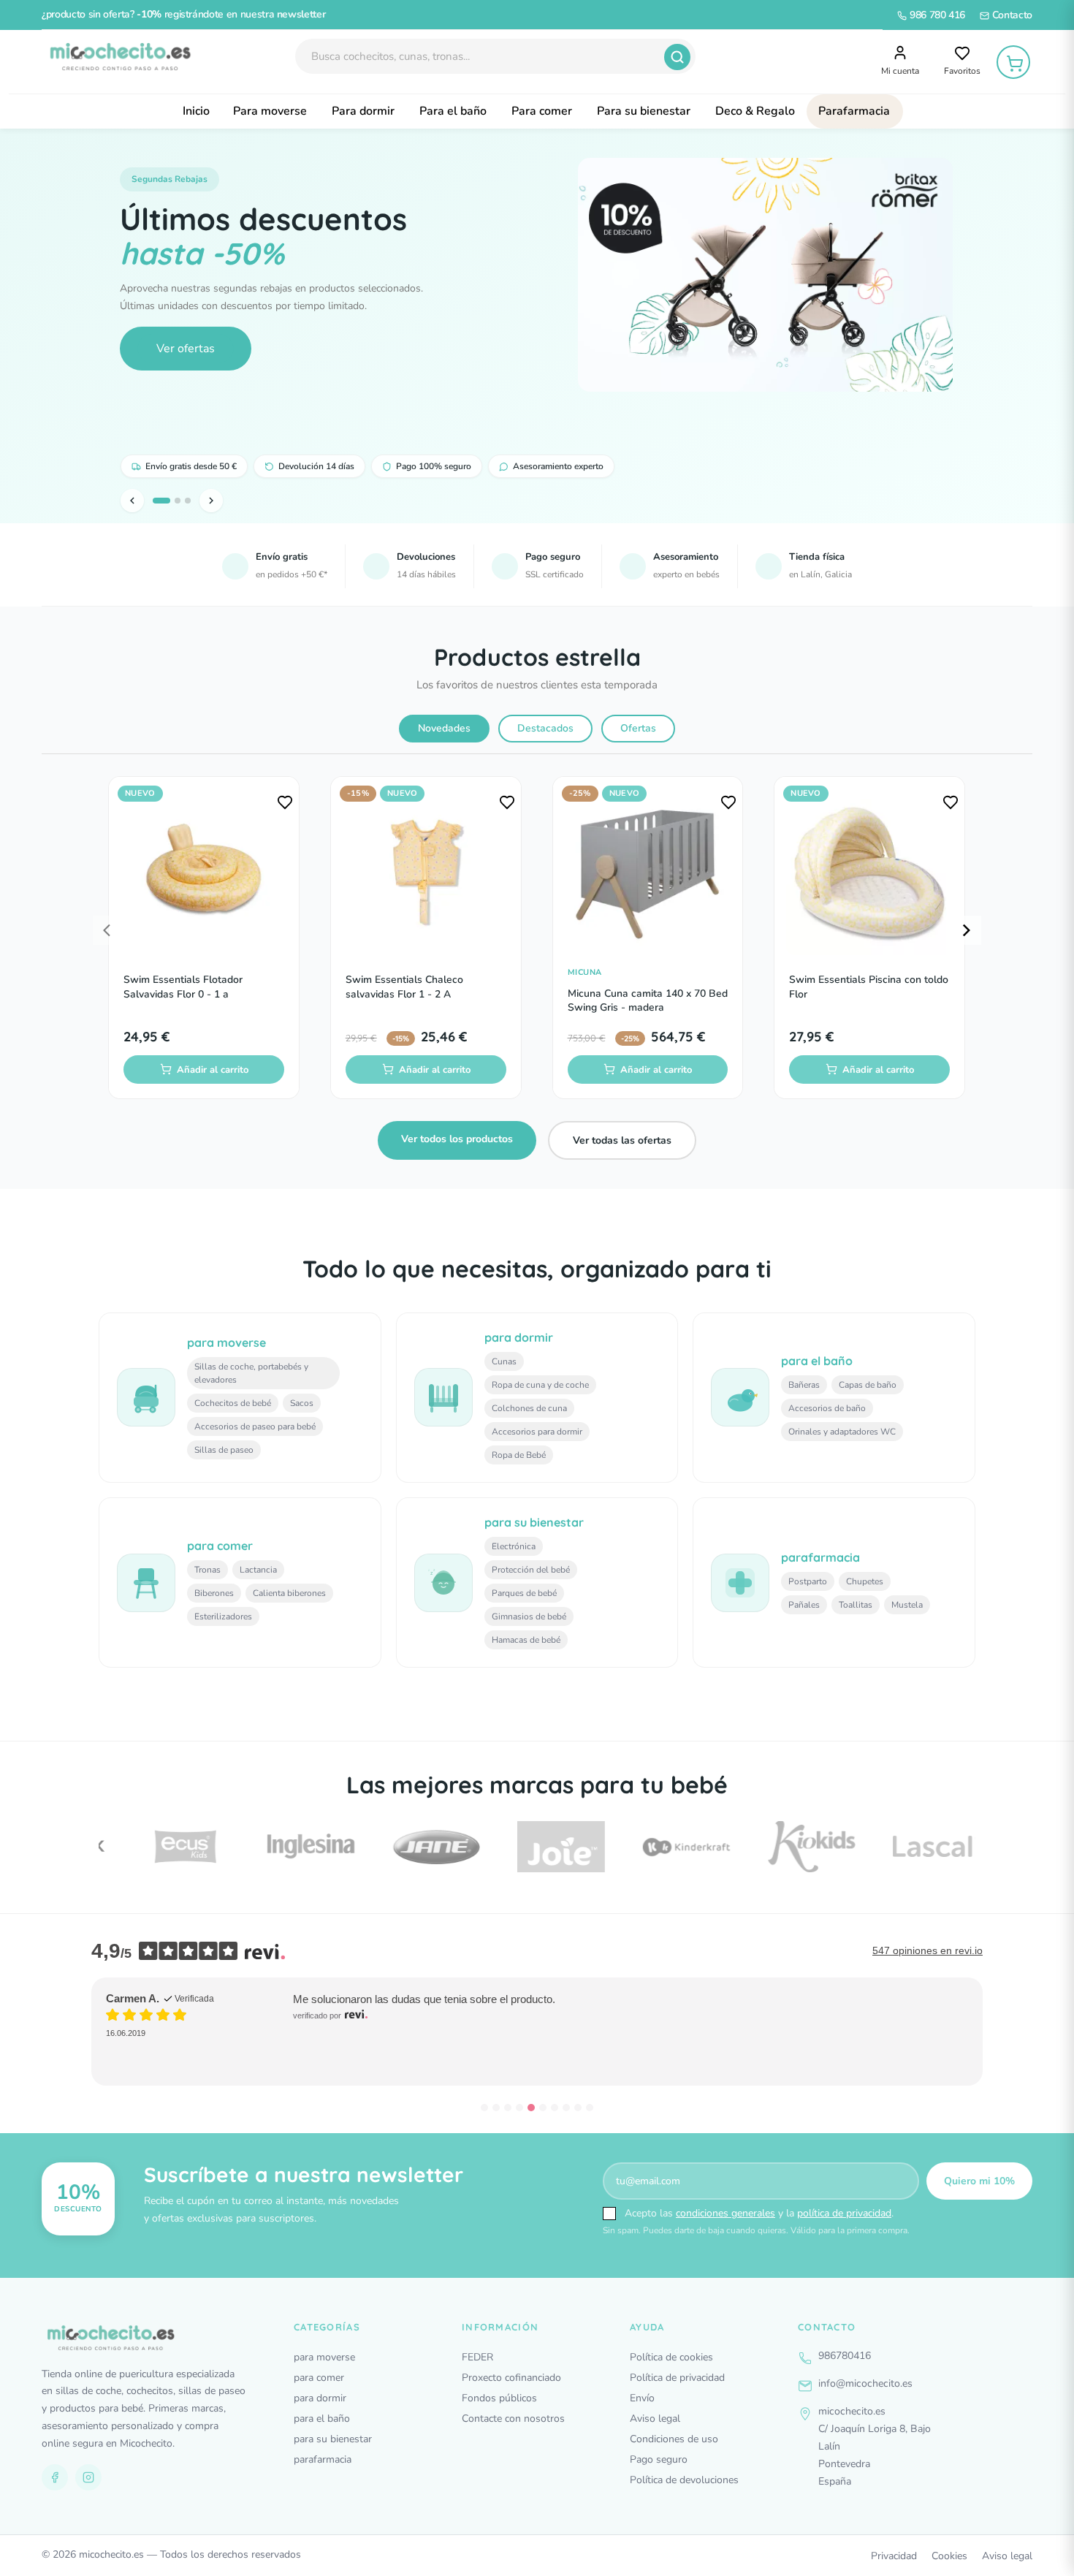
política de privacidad (844, 2213)
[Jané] (411, 1847)
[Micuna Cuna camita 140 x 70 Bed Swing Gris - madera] (648, 872)
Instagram (88, 2477)
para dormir (320, 2398)
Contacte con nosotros (513, 2419)
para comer (319, 2378)
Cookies (949, 2556)
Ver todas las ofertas (622, 1140)
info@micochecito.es (865, 2383)
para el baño (322, 2419)
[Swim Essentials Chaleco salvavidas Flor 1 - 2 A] (426, 872)
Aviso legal (655, 2419)
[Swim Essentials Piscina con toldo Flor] (869, 872)
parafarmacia (323, 2459)
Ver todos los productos (457, 1139)
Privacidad (894, 2556)
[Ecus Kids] (161, 1847)
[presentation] (107, 930)
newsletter (301, 14)
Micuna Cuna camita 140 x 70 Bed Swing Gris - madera (648, 1001)
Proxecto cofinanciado (511, 2378)
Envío (642, 2398)
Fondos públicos (499, 2398)
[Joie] (536, 1847)
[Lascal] (912, 1846)
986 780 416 (936, 15)
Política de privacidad (677, 2378)
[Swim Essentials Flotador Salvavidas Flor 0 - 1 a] (204, 872)
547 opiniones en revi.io (928, 1950)
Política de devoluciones (684, 2480)
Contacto (1011, 15)
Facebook (55, 2477)
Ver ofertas (186, 349)
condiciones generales (725, 2213)
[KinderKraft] (662, 1847)
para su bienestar (333, 2439)
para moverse (324, 2357)
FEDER (477, 2357)
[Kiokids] (787, 1846)
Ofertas (638, 728)
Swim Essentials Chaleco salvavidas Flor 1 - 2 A (404, 987)
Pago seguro (659, 2459)
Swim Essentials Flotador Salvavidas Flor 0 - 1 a (183, 987)
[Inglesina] (286, 1846)
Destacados (545, 728)
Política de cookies (671, 2357)
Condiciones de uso (674, 2439)
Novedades (444, 728)
